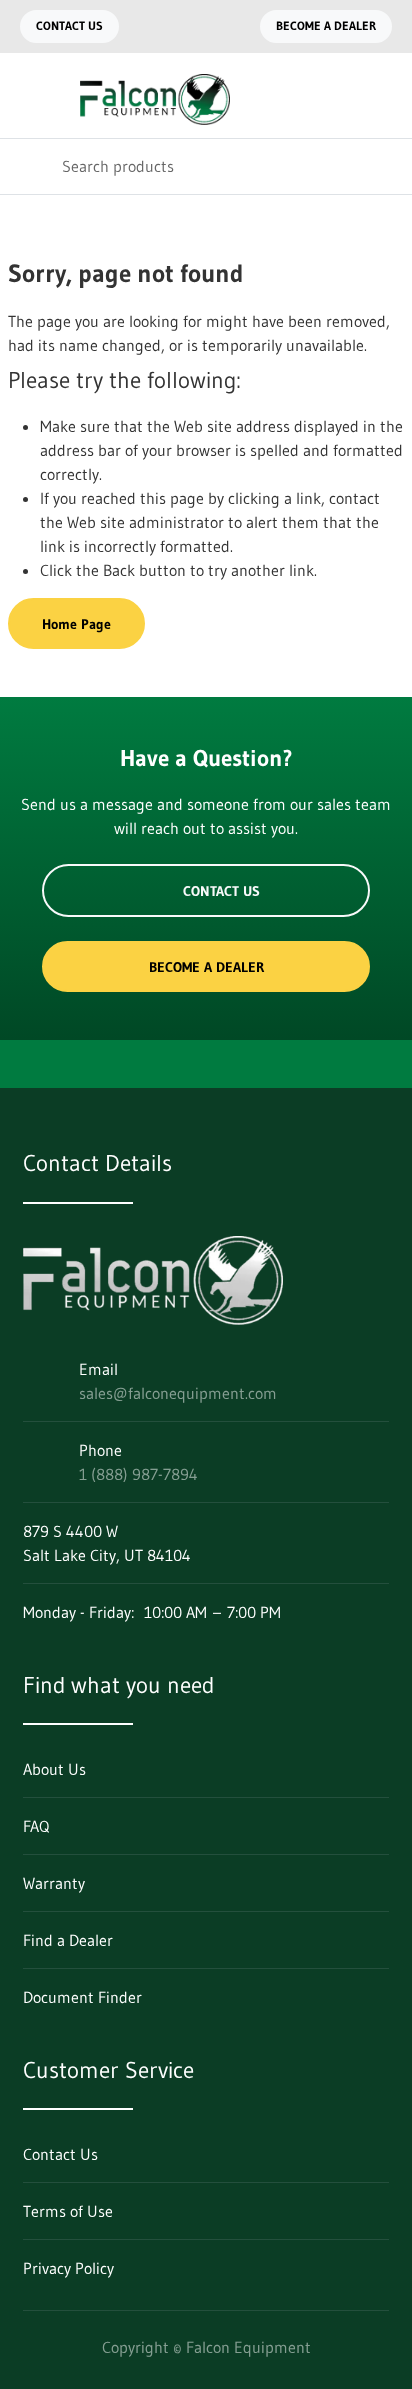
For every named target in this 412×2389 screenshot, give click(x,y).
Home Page (76, 624)
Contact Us (69, 25)
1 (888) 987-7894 (138, 1474)
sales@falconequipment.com (178, 1393)
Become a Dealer (326, 25)
